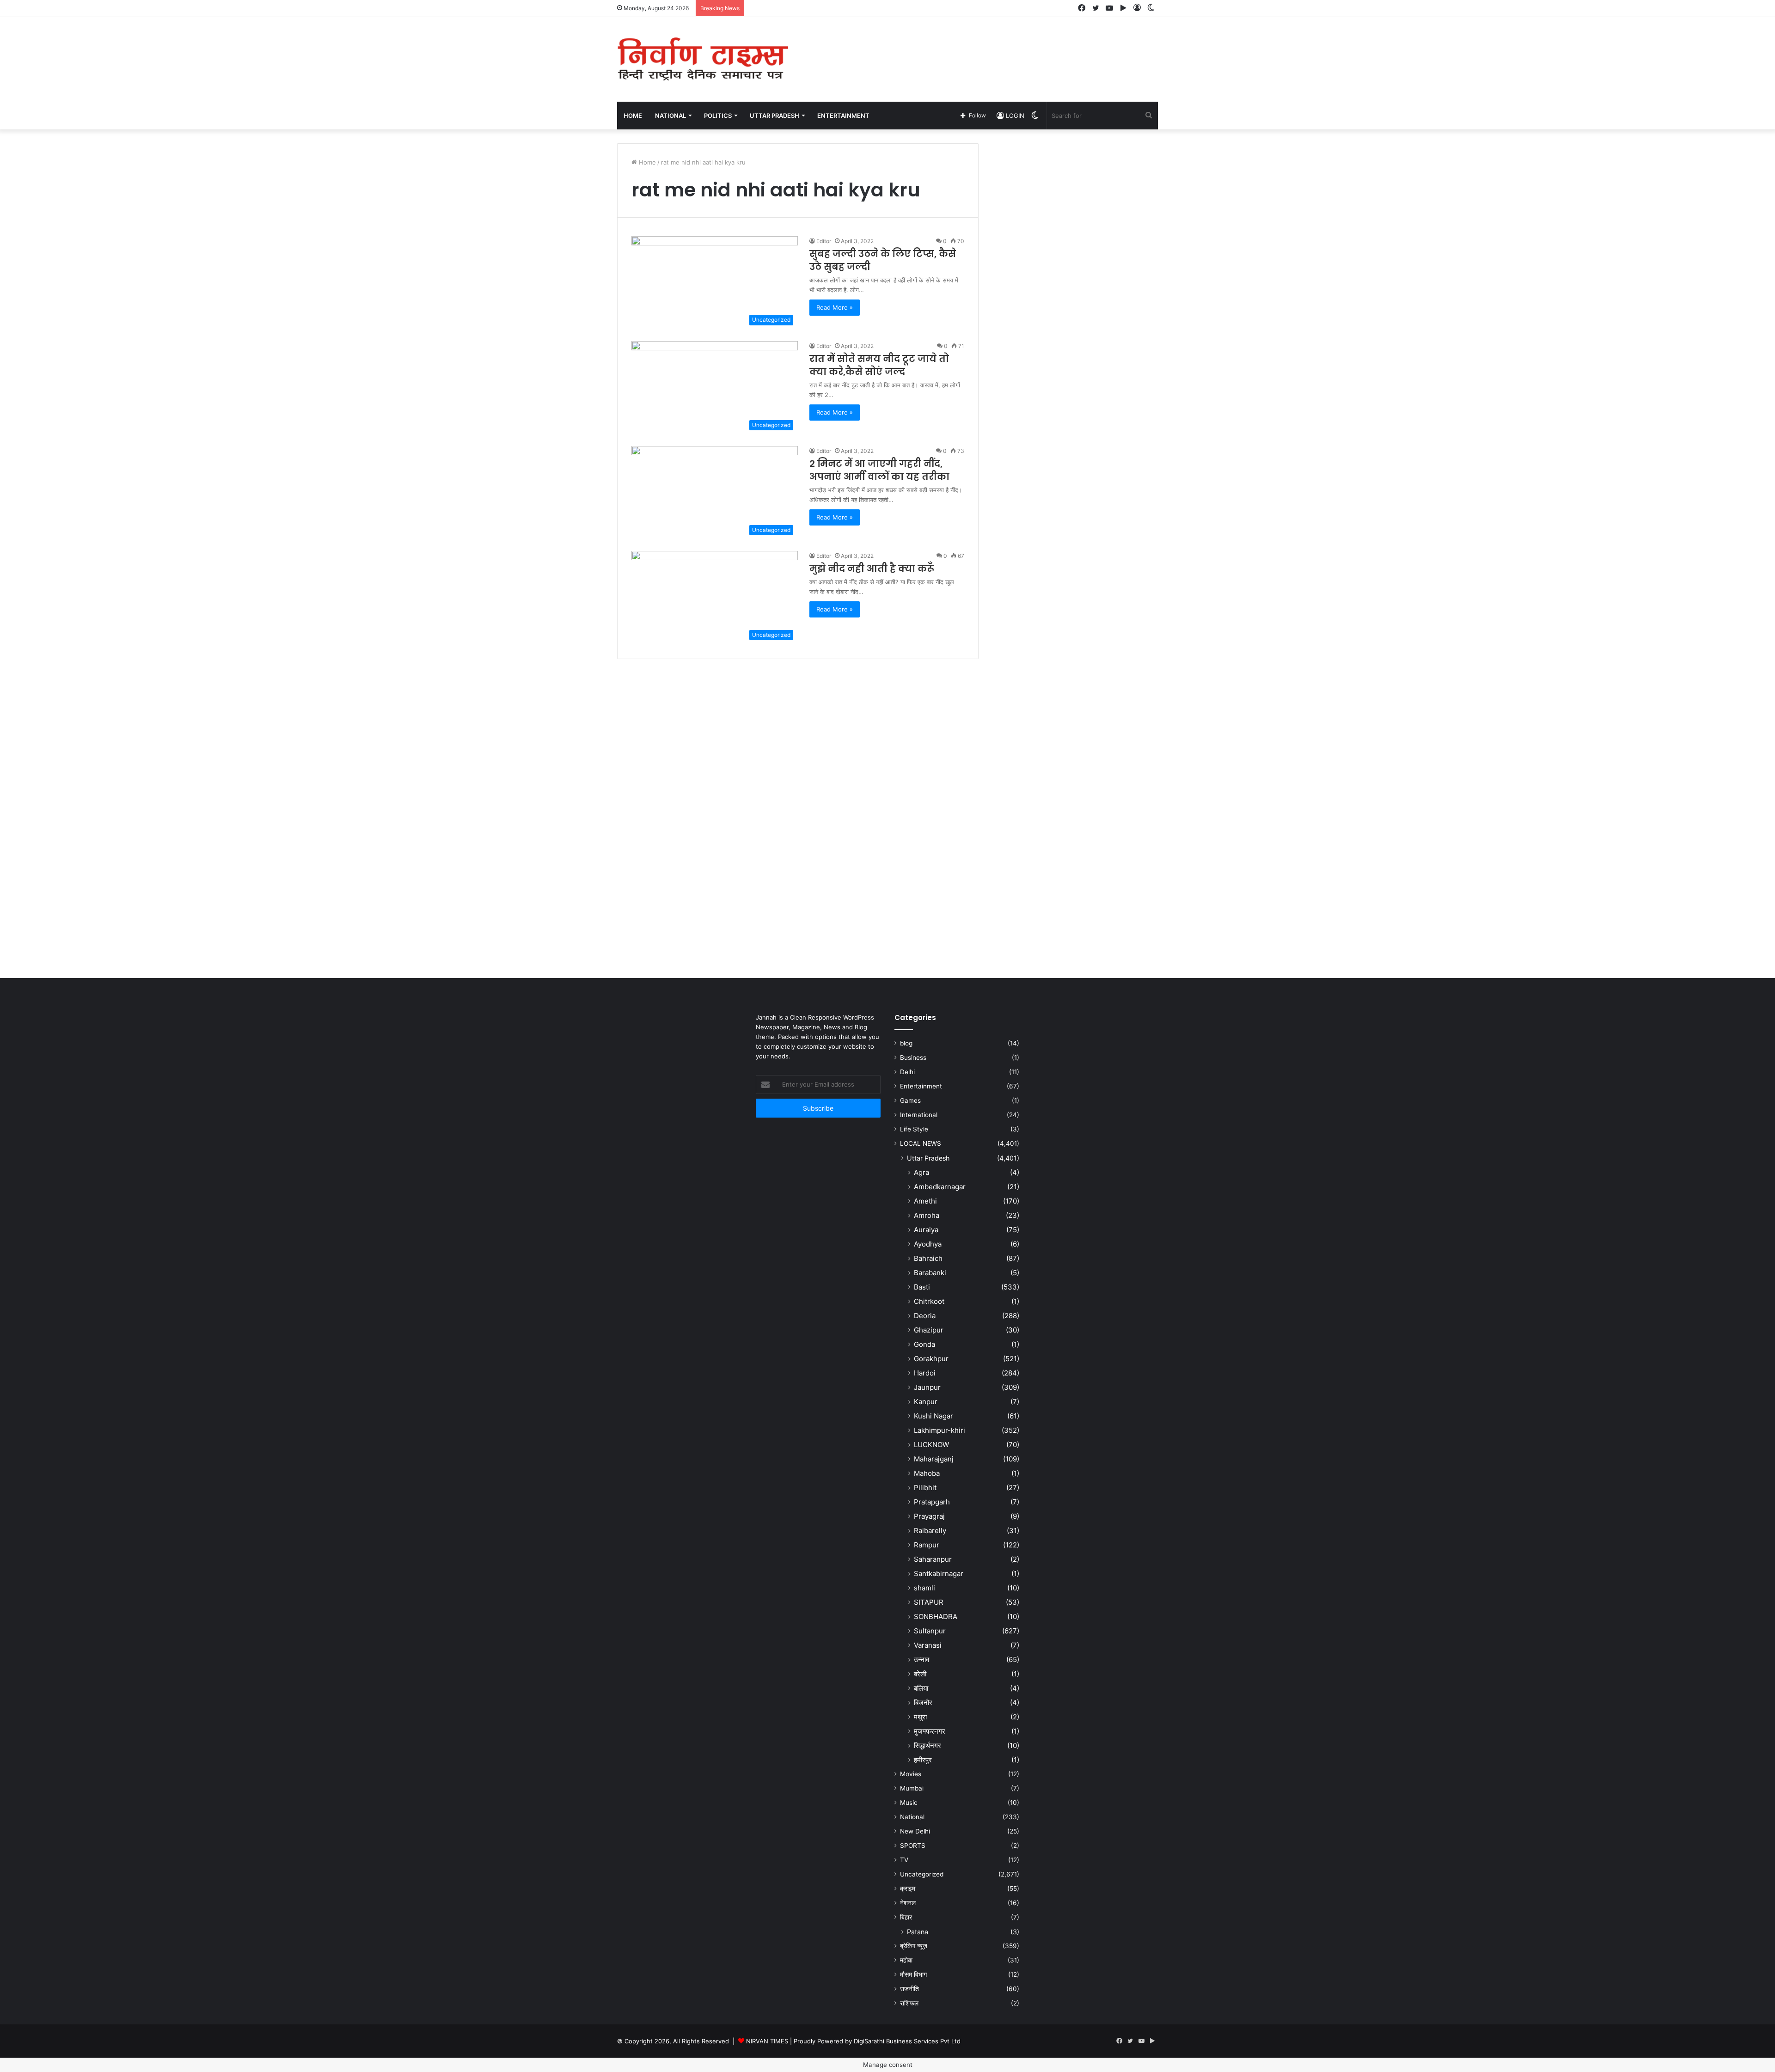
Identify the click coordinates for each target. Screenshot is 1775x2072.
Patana (918, 1932)
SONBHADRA (936, 1617)
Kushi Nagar (933, 1416)
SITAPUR (929, 1602)
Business (913, 1057)
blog (906, 1043)
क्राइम (908, 1889)
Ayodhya (928, 1244)
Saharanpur (933, 1559)
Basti (922, 1287)
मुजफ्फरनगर (930, 1731)
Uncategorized (922, 1874)
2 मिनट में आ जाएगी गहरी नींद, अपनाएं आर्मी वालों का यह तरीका (879, 470)
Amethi (925, 1201)
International (919, 1115)
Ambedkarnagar (940, 1187)
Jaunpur (927, 1387)
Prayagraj (929, 1516)
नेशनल (908, 1903)
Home (633, 116)
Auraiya (926, 1230)
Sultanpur (930, 1631)
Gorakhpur (931, 1359)
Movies (911, 1774)
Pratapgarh (932, 1502)
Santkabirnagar (939, 1574)
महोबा (906, 1960)
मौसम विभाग (913, 1974)
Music (909, 1803)
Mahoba (927, 1473)
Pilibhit (925, 1488)
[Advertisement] (980, 47)
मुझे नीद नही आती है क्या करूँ (872, 568)
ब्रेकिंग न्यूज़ (914, 1946)
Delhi (907, 1072)
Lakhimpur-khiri (940, 1430)
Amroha (927, 1215)
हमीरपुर (923, 1760)
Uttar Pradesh (928, 1158)
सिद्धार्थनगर (927, 1745)
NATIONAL (670, 116)
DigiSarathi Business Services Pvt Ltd (907, 2041)
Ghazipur (929, 1330)
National (912, 1817)
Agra (921, 1172)
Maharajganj (934, 1459)
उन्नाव (921, 1659)
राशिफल (909, 2003)
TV (904, 1860)
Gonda (924, 1344)
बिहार (906, 1917)
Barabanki (930, 1273)
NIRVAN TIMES (767, 2041)
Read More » (835, 307)
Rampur (927, 1545)
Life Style (914, 1129)
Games (910, 1100)
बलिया (921, 1688)
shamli (924, 1588)
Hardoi (925, 1373)
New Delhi (915, 1831)
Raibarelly (930, 1531)
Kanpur (926, 1402)
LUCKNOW (931, 1445)
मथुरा (920, 1717)
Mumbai (912, 1788)
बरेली (920, 1674)
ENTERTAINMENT (843, 116)
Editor (824, 241)
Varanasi (928, 1645)
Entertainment (921, 1086)
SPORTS (913, 1846)
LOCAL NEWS (921, 1143)
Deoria (925, 1316)
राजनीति (909, 1989)
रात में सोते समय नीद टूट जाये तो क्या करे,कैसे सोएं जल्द (879, 365)
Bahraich (928, 1258)
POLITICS (718, 116)
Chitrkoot (929, 1301)
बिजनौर (923, 1702)
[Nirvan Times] (703, 59)
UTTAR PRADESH (774, 116)
